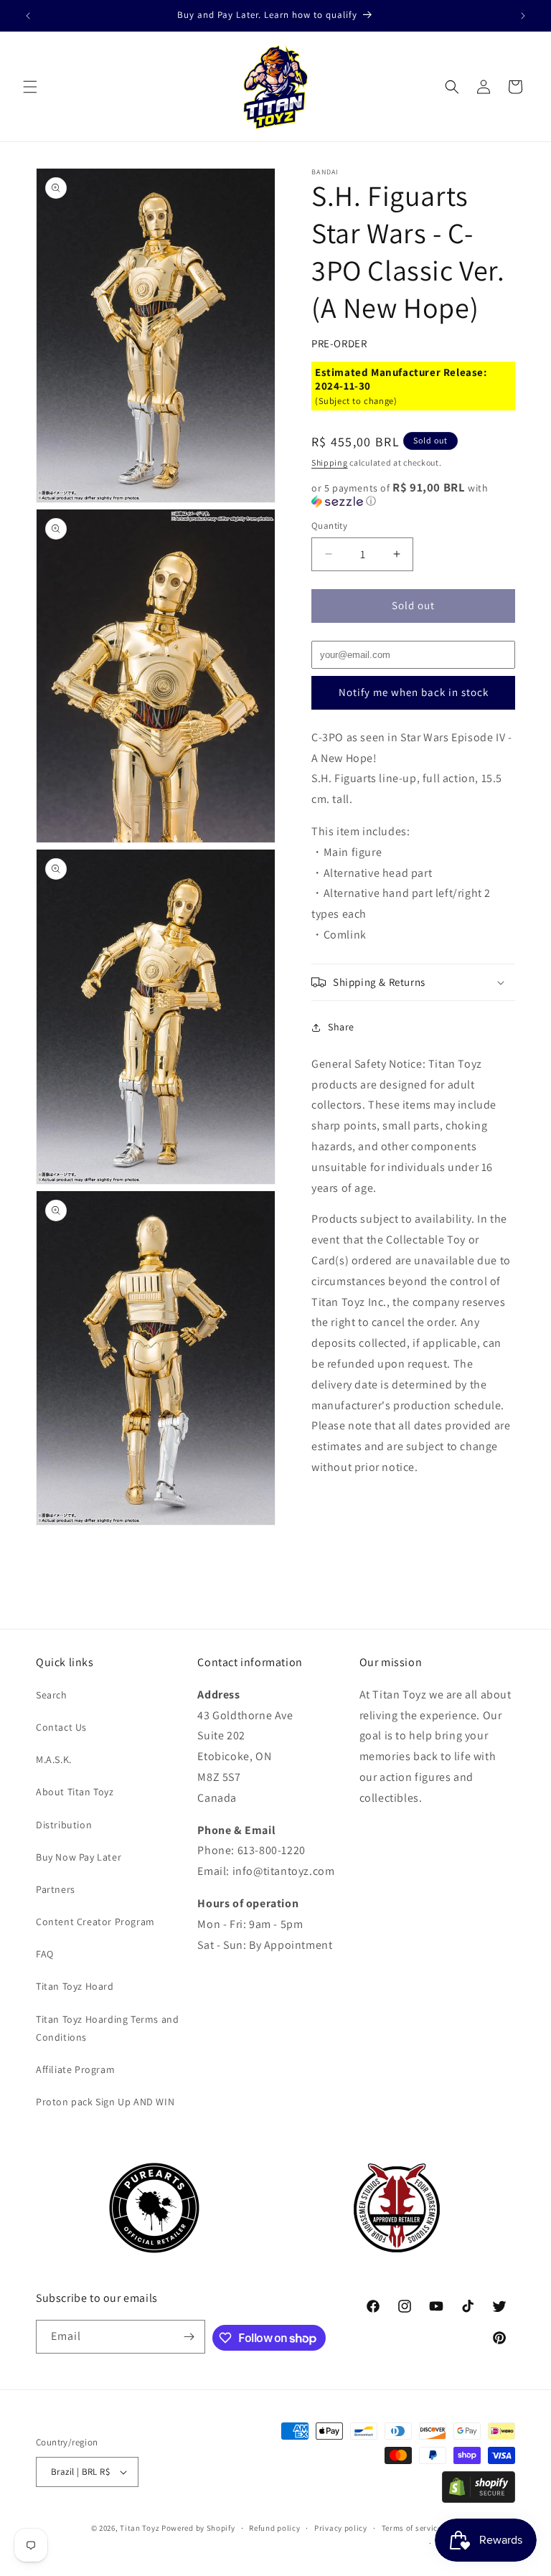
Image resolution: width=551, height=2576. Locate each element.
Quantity (329, 526)
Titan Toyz (140, 2528)
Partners (56, 1889)
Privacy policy (341, 2528)
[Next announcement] (523, 16)
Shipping (330, 462)
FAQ (45, 1954)
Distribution (64, 1825)
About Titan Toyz (75, 1792)
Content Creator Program (95, 1922)
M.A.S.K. (54, 1759)
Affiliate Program (75, 2069)
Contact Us (61, 1727)
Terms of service (412, 2528)
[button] (30, 87)
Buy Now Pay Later (79, 1857)
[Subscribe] (189, 2337)
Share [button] (341, 1027)
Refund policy (274, 2528)
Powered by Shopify (198, 2528)
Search (52, 1695)
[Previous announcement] (28, 16)
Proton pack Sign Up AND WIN (105, 2102)
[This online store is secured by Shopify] (479, 2499)
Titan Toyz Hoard (75, 1986)
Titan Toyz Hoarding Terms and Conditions (107, 2028)
